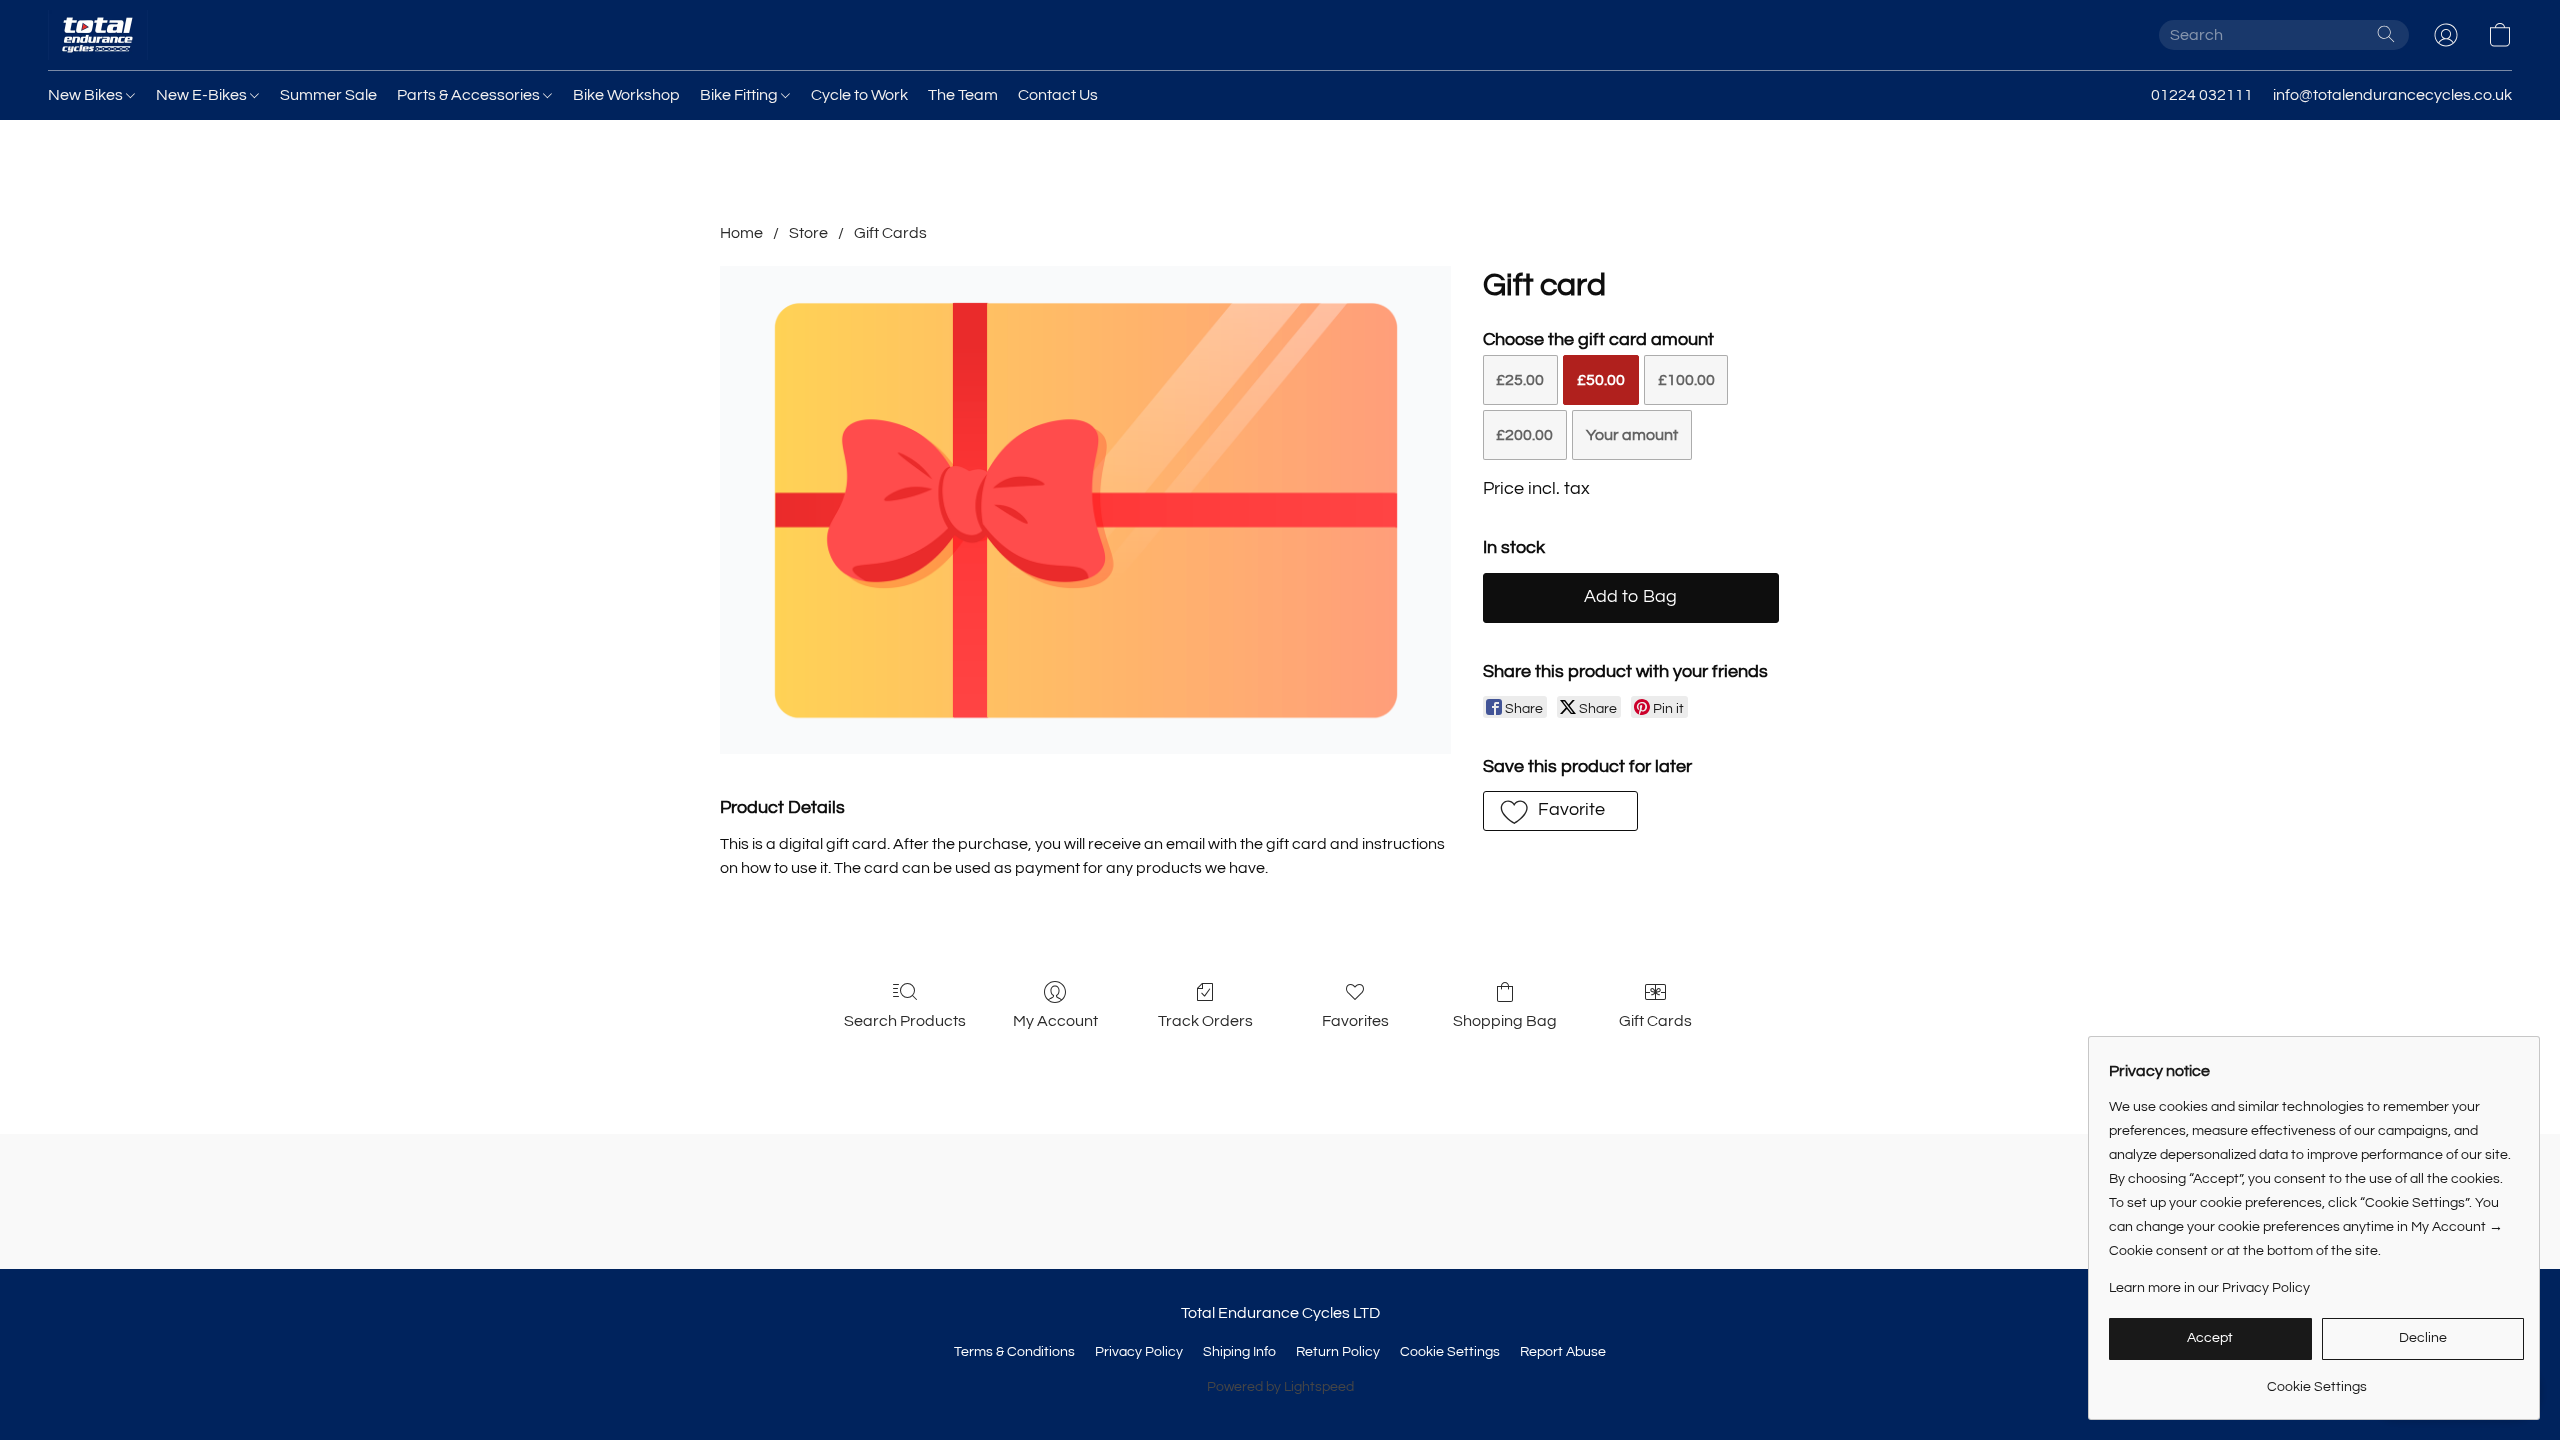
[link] (2316, 1379)
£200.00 (1524, 435)
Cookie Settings (1450, 1352)
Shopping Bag (1505, 1021)
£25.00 (1520, 380)
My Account (1055, 1021)
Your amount (1632, 435)
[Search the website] (2386, 34)
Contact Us (1058, 95)
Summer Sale (328, 95)
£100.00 (1686, 380)
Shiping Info (1239, 1352)
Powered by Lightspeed (1280, 1387)
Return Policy (1338, 1352)
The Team (963, 95)
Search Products (905, 1021)
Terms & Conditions (1014, 1352)
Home (741, 233)
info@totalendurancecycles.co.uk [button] (2392, 95)
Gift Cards (890, 233)
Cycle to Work (859, 95)
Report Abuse (1563, 1352)
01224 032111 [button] (2202, 95)
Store (808, 233)
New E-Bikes (203, 95)
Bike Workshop (626, 95)
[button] (98, 35)
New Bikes (87, 95)
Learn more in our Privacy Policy (2209, 1288)
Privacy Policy (1139, 1352)
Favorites (1355, 1021)
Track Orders (1205, 1021)
